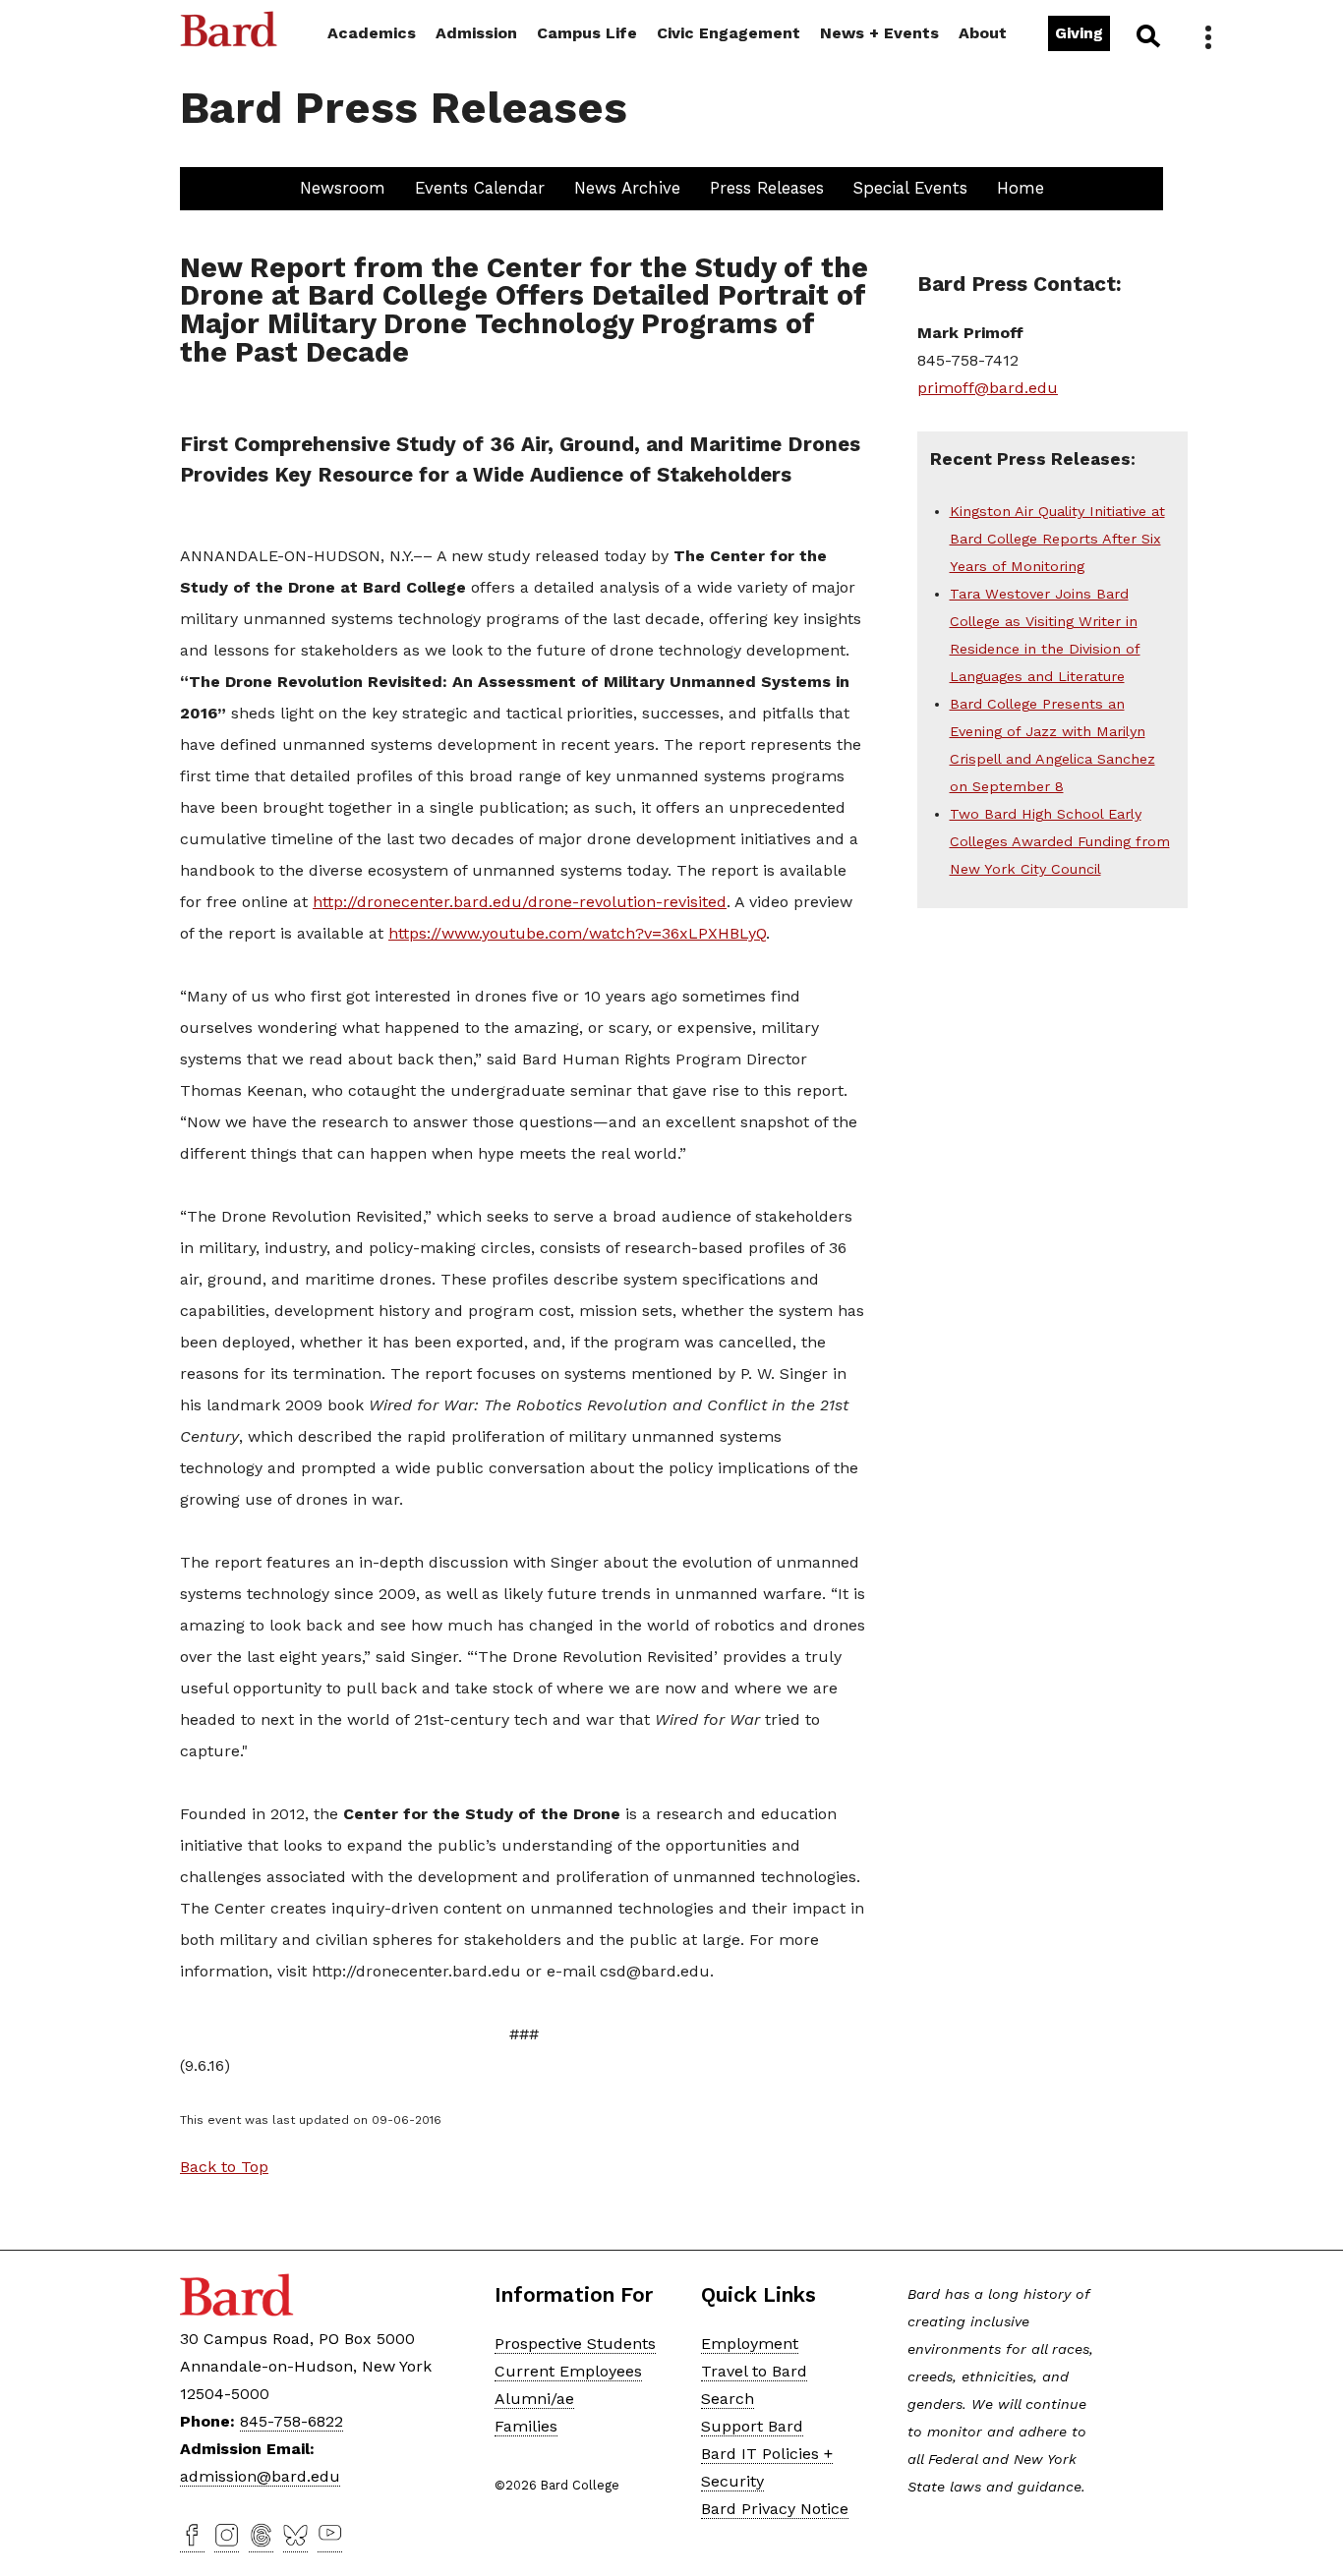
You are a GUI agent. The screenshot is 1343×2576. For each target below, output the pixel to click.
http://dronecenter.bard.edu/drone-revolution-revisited (520, 902)
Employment (750, 2344)
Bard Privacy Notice (775, 2509)
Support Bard (752, 2426)
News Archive (627, 188)
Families (526, 2426)
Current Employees (568, 2371)
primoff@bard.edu (988, 388)
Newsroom (343, 188)
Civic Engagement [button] (729, 33)
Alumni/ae (534, 2399)
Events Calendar (480, 188)
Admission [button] (476, 33)
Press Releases (767, 188)
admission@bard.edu (260, 2476)
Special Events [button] (910, 188)
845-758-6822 (292, 2421)
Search (1147, 35)
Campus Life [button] (587, 33)
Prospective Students (575, 2344)
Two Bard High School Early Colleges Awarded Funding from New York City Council (1060, 841)
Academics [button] (372, 33)
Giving (1079, 33)
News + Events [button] (879, 33)
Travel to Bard (754, 2371)
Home (1021, 188)
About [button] (983, 33)
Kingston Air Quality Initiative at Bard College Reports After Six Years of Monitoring (1057, 539)
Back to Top (224, 2167)
